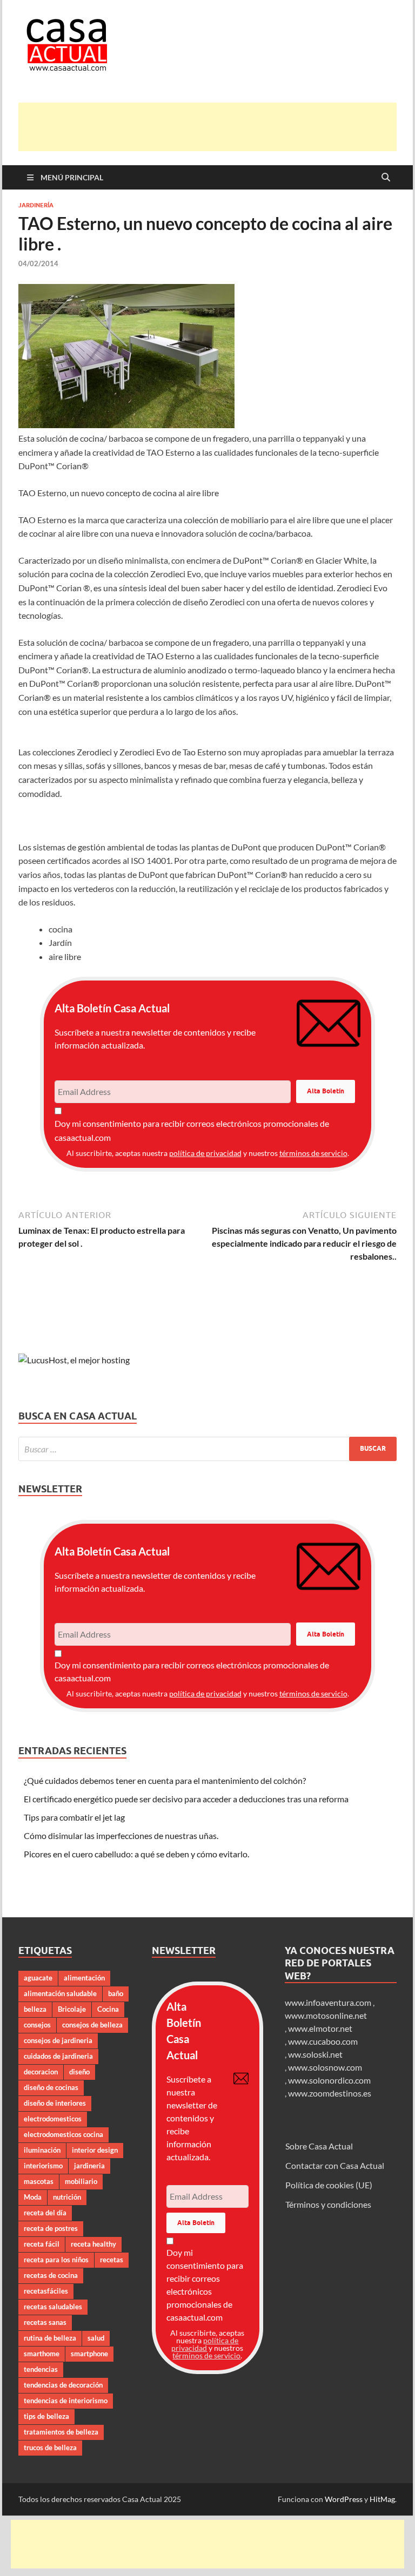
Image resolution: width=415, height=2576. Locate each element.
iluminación (42, 2150)
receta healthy (93, 2244)
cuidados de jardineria (58, 2056)
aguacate (38, 1978)
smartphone (89, 2354)
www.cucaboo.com (323, 2041)
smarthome (42, 2354)
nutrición (67, 2197)
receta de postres (51, 2228)
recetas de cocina (51, 2275)
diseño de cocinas (51, 2087)
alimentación (84, 1978)
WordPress (344, 2499)
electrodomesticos (53, 2119)
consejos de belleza (92, 2025)
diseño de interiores (55, 2103)
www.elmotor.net (320, 2028)
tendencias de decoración (63, 2385)
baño (116, 1993)
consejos (37, 2025)
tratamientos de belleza (61, 2432)
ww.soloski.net (315, 2054)
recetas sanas (45, 2322)
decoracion (41, 2072)
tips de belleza (46, 2416)
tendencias (41, 2369)
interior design (95, 2150)
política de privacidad (205, 1153)
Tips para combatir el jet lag (74, 1817)
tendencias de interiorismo (66, 2401)
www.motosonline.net (326, 2015)
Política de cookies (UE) (329, 2185)
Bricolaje (72, 2009)
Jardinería (36, 205)
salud (96, 2338)
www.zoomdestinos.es (330, 2093)
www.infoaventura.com (329, 2002)
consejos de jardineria (58, 2040)
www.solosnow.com (325, 2067)
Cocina (108, 2009)
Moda (33, 2197)
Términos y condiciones (328, 2204)
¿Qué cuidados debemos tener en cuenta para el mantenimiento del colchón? (165, 1780)
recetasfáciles (46, 2291)
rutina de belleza (50, 2338)
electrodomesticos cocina (63, 2134)
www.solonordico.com (329, 2080)
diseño (79, 2072)
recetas (112, 2260)
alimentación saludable (60, 1993)
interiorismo (43, 2166)
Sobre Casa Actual (319, 2146)
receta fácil (42, 2244)
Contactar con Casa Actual (335, 2165)
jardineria (89, 2166)
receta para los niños (56, 2260)
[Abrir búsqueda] (386, 178)
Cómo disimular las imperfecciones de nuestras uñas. (121, 1835)
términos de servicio (313, 1153)
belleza (35, 2009)
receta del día (45, 2213)
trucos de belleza (50, 2447)
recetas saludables (53, 2307)
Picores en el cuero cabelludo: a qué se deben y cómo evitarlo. (136, 1854)
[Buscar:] (207, 1449)
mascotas (39, 2181)
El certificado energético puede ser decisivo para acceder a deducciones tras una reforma (186, 1799)
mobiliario (81, 2181)
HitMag (382, 2499)
